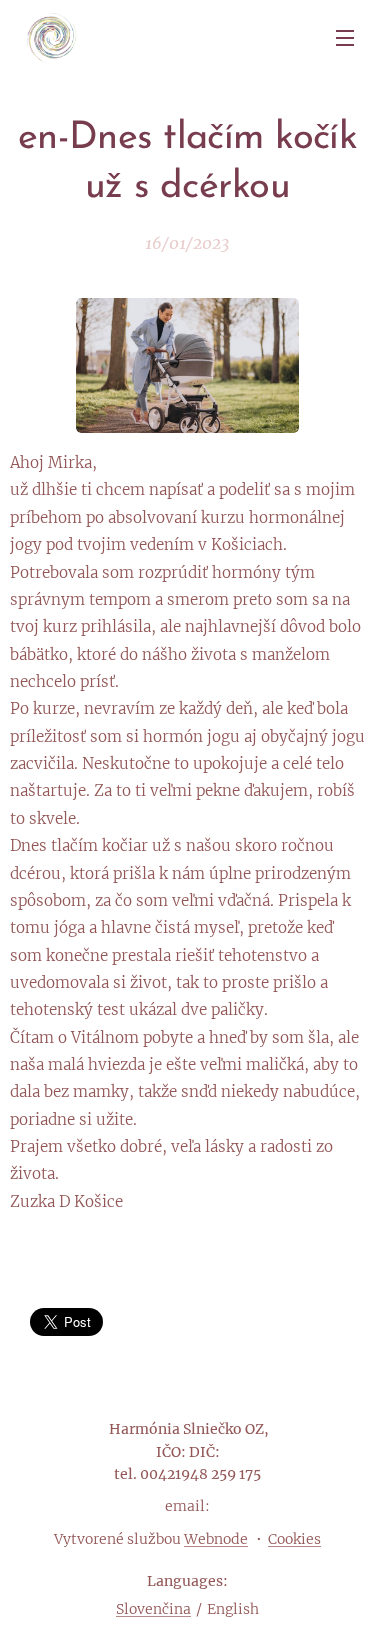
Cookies (294, 1539)
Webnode (216, 1539)
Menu (345, 37)
